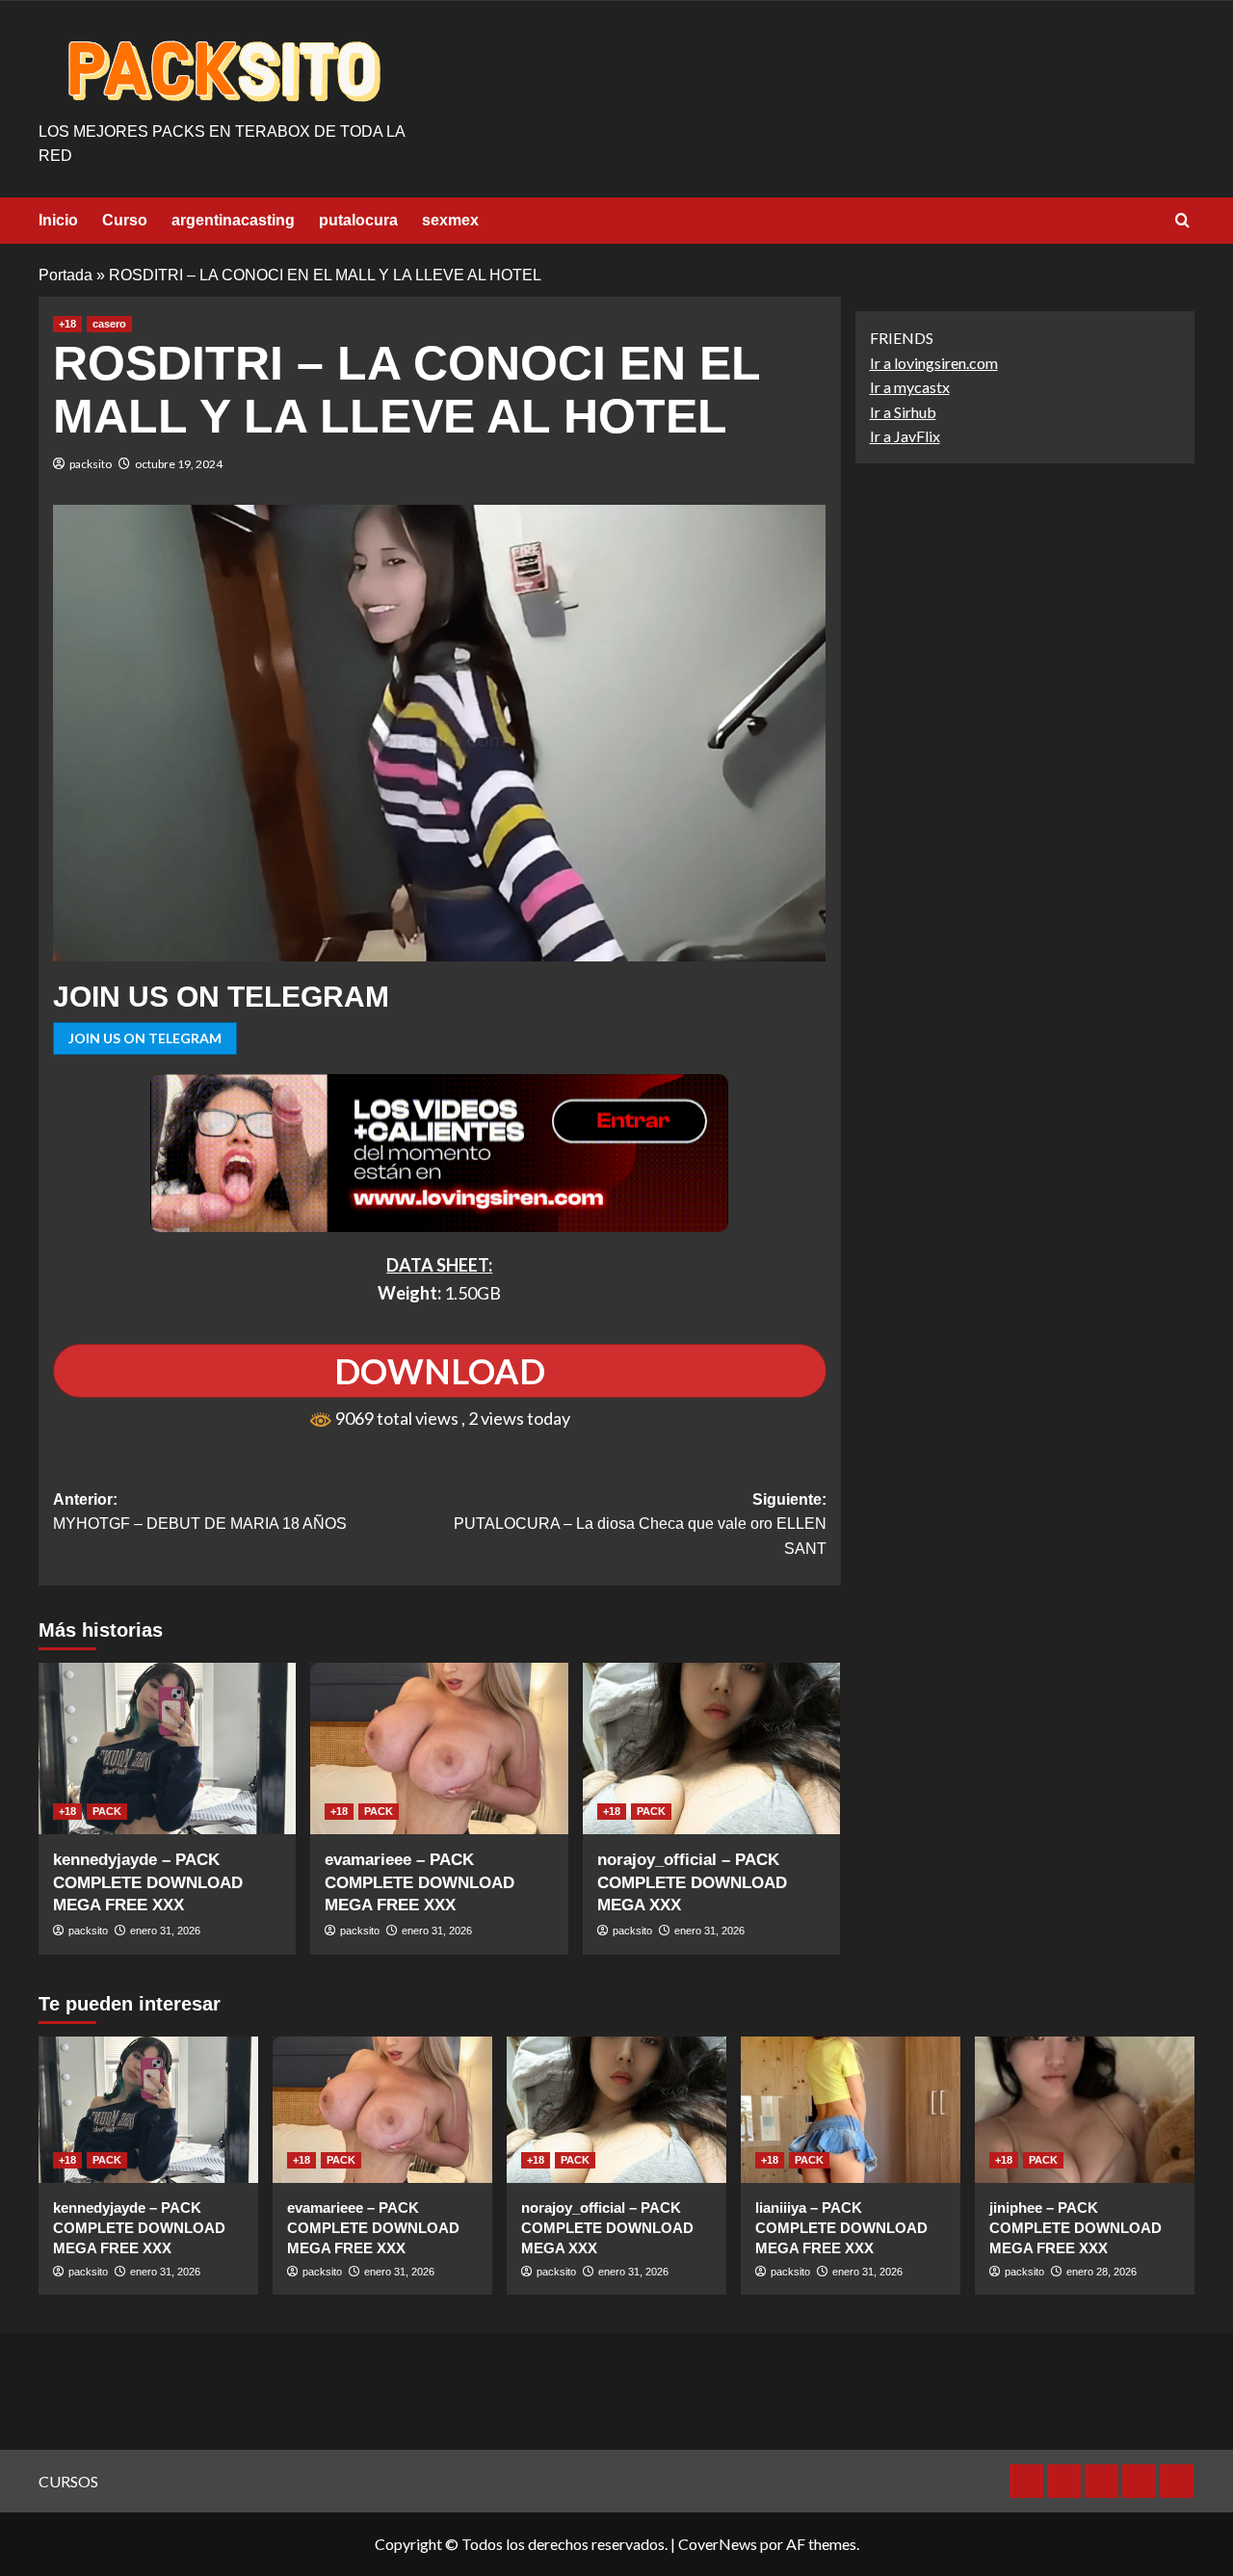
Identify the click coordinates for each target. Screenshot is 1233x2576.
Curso (125, 220)
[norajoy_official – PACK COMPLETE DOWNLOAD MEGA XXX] (711, 1748)
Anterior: (200, 1512)
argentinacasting (233, 220)
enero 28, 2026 (1102, 2272)
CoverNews (718, 2544)
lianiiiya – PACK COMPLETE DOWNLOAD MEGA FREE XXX (841, 2228)
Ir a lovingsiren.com (934, 363)
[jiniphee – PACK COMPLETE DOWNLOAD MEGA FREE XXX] (1085, 2110)
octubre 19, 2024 (179, 464)
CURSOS (68, 2481)
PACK (107, 1811)
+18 (67, 324)
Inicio (58, 220)
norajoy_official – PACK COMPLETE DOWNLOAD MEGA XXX (692, 1883)
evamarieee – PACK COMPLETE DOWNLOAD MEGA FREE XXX (420, 1883)
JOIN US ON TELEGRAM (145, 1038)
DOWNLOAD (440, 1371)
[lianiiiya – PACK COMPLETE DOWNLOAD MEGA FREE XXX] (851, 2110)
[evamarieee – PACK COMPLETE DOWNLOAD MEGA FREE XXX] (439, 1748)
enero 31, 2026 (165, 1931)
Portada (66, 275)
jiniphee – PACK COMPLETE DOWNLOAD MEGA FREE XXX (1076, 2228)
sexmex (450, 220)
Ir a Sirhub (903, 412)
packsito (91, 464)
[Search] (1182, 221)
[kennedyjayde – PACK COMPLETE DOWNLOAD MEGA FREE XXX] (167, 1748)
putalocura (358, 220)
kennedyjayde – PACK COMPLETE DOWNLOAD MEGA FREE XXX (148, 1883)
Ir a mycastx (910, 388)
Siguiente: (640, 1524)
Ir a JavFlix (905, 437)
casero (109, 324)
